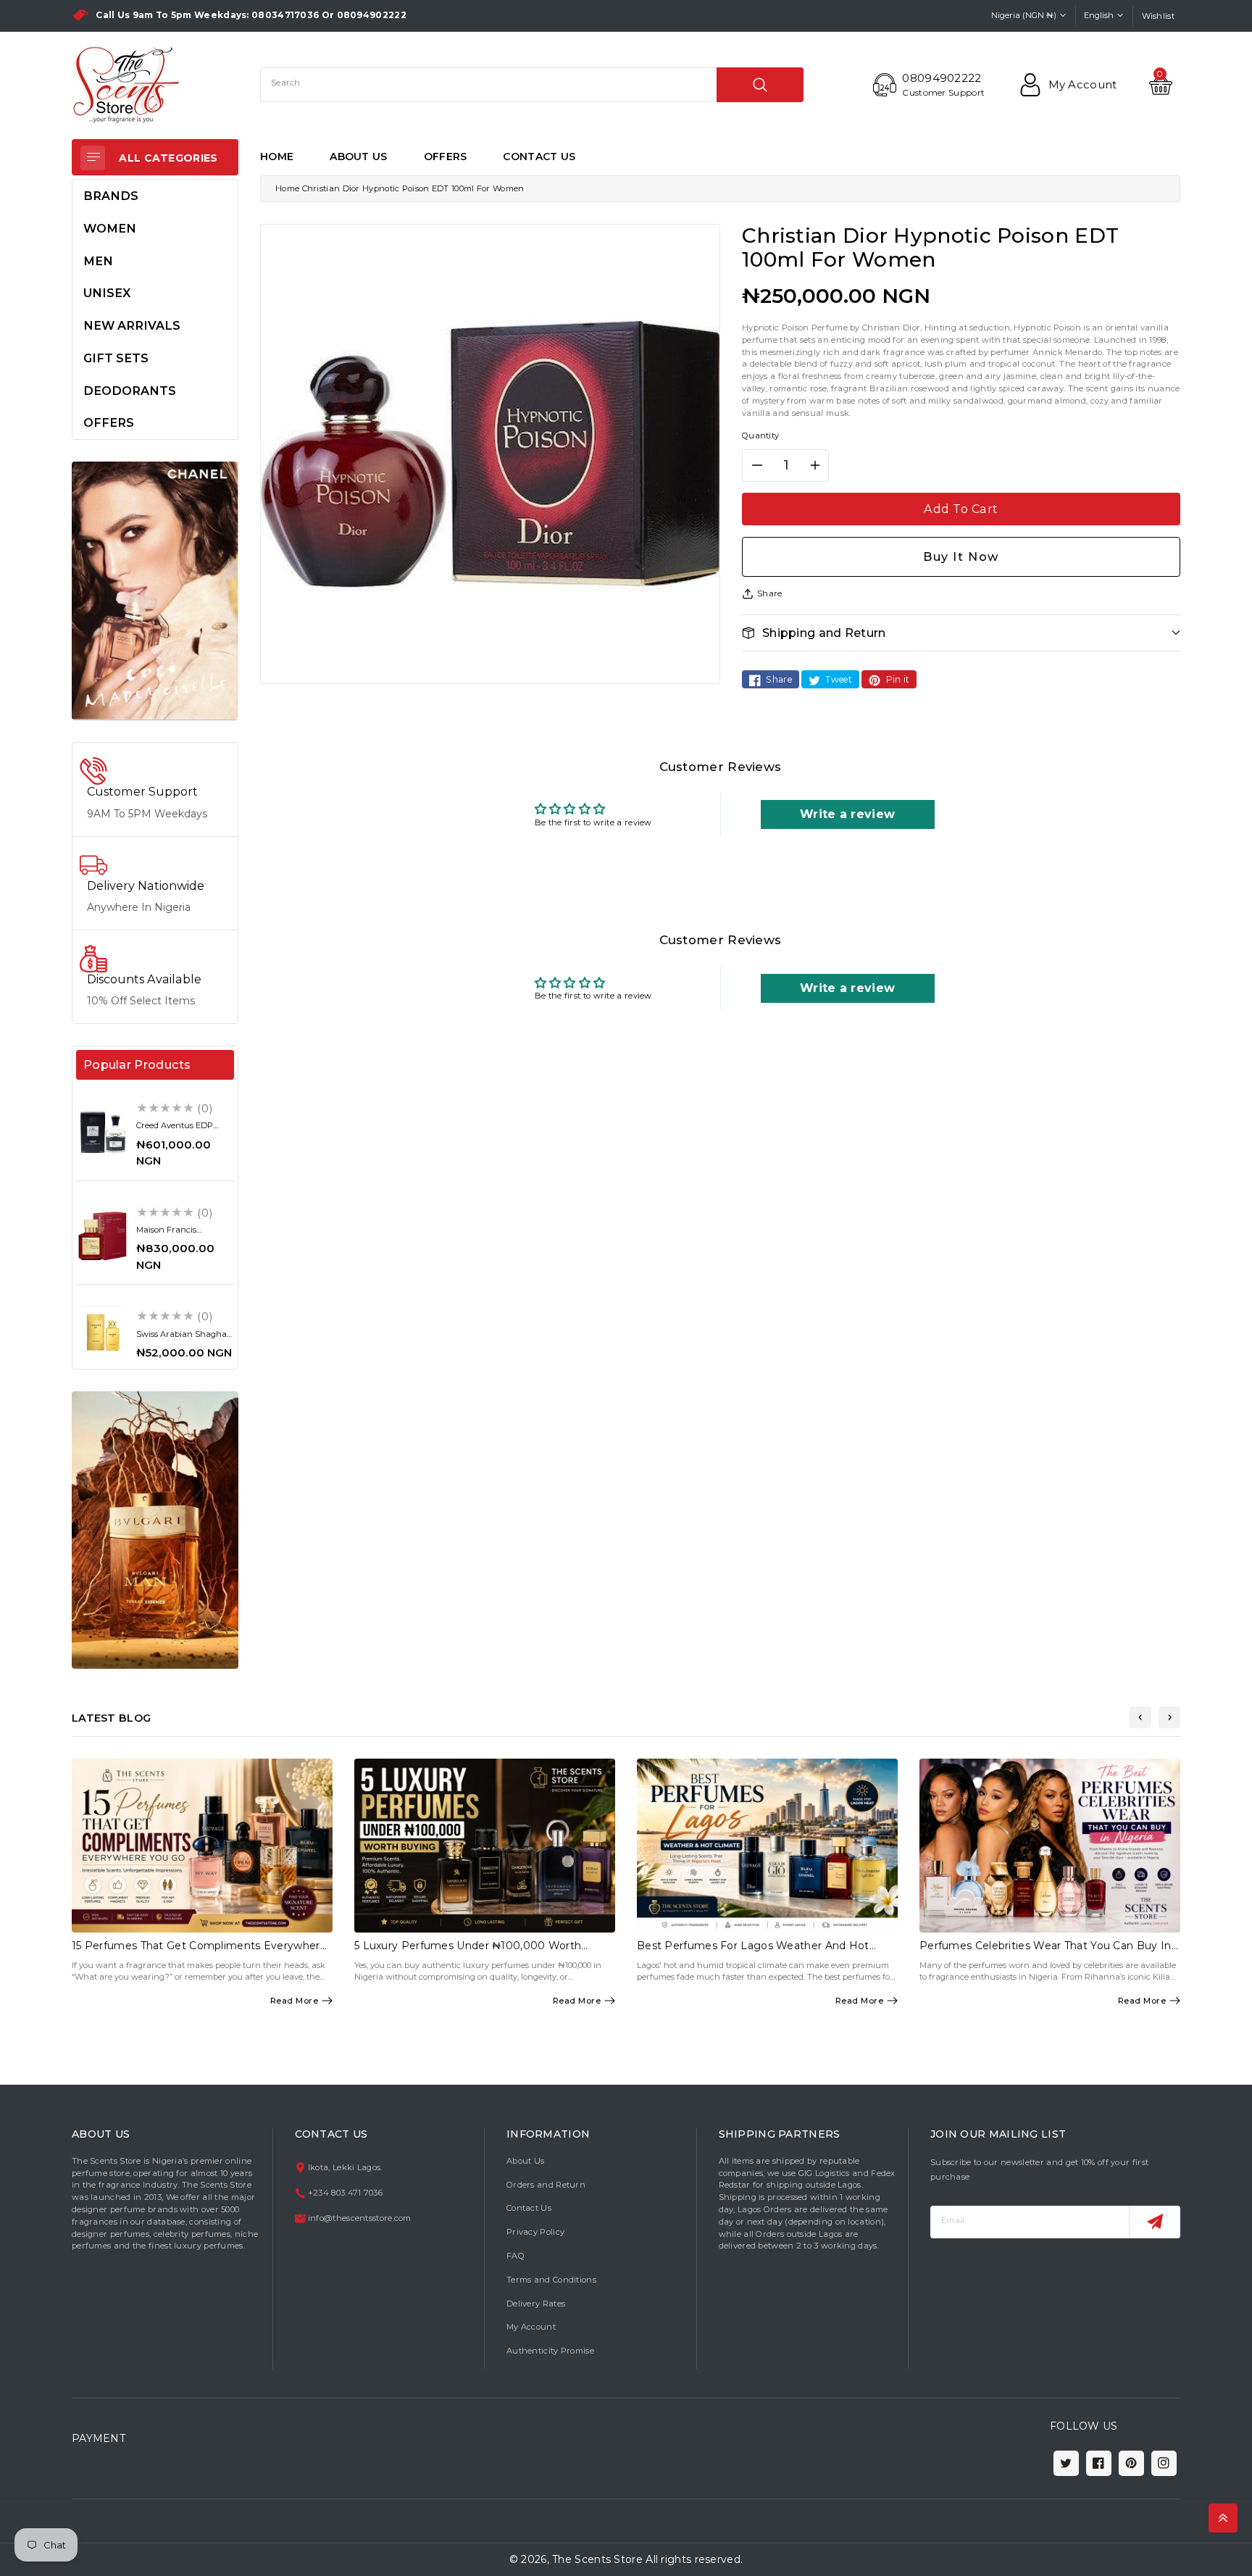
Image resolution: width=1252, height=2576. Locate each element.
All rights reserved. (694, 2559)
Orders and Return (546, 2185)
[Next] (1169, 1717)
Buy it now (961, 557)
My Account (531, 2327)
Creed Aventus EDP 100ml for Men (175, 1130)
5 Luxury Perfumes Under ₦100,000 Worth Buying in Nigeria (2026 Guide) (468, 1952)
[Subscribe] (1155, 2222)
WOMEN (110, 228)
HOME (277, 157)
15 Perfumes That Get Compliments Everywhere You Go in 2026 (199, 1952)
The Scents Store (597, 2559)
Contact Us (529, 2208)
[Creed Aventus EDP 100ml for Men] (103, 1132)
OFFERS (446, 157)
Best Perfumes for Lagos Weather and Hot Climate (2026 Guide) (753, 1952)
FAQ (516, 2256)
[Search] (760, 85)
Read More (295, 2001)
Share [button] (770, 593)
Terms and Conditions (551, 2280)
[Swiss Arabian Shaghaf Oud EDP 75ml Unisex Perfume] (103, 1332)
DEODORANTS (130, 391)
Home (287, 188)
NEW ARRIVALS (132, 325)
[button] (961, 633)
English (1099, 15)
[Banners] (155, 591)
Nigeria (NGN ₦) (1024, 15)
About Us (525, 2161)
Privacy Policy (535, 2232)
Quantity (760, 435)
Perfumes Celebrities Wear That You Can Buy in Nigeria (1046, 1952)
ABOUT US (358, 157)
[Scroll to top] (1223, 2518)
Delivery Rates (536, 2304)
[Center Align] (93, 158)
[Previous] (1140, 1717)
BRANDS (111, 196)
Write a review (847, 814)
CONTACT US (539, 157)
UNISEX (107, 293)
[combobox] (532, 85)
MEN (98, 261)
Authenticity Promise (550, 2351)
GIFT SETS (116, 358)
